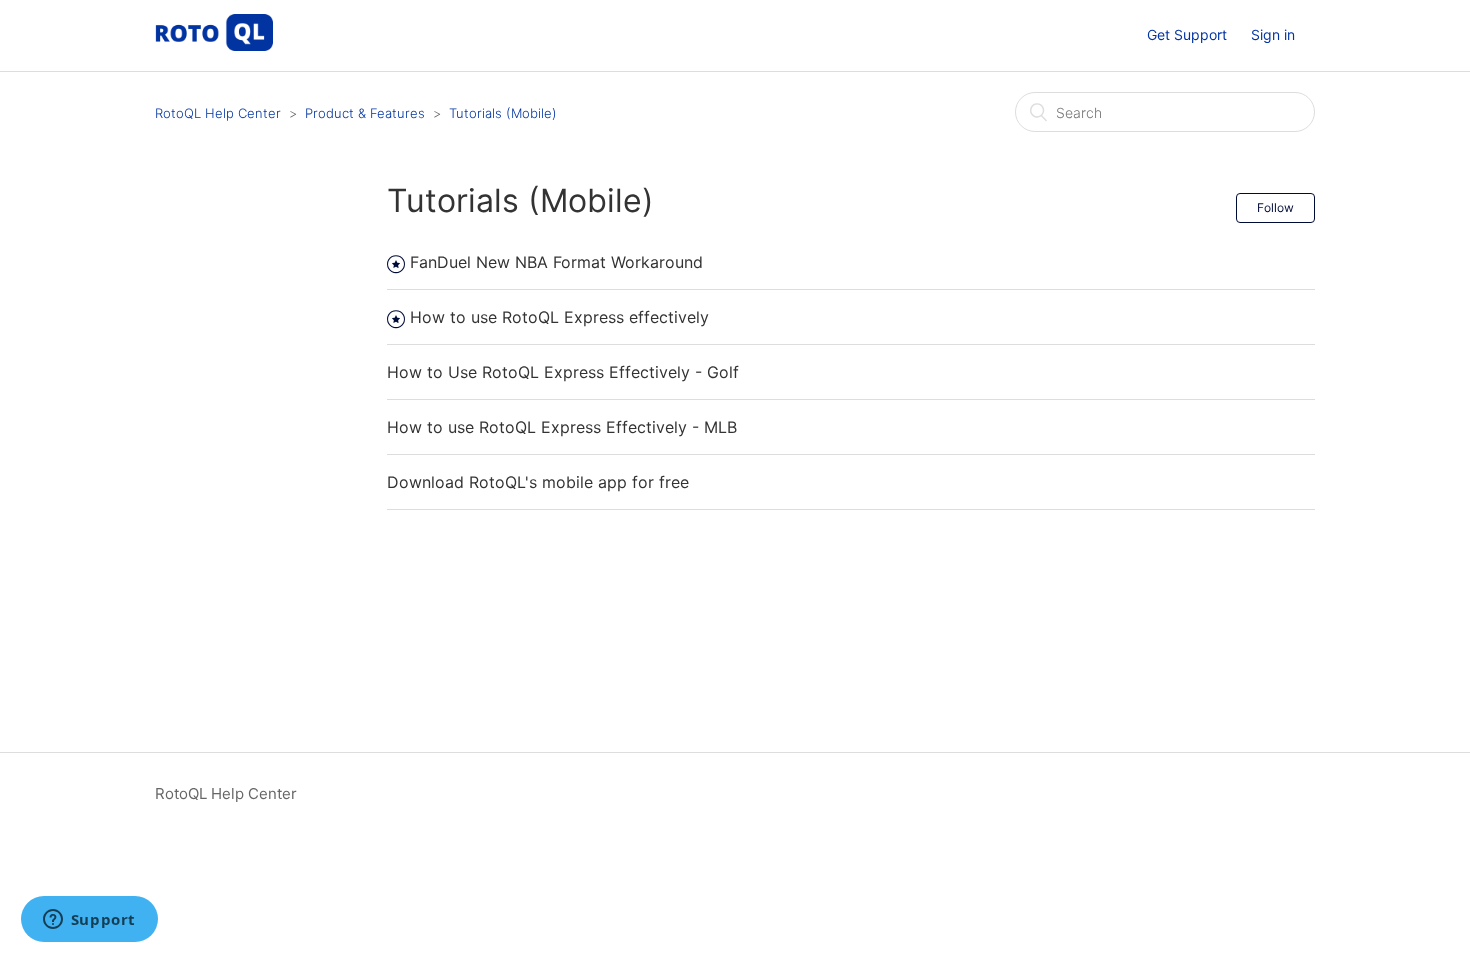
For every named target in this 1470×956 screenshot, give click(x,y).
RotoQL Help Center (218, 113)
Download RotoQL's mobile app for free (538, 482)
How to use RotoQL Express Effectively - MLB (562, 427)
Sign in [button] (1273, 34)
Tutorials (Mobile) (503, 113)
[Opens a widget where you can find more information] (89, 921)
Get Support (1187, 34)
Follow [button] (1275, 207)
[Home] (214, 45)
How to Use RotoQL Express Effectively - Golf (563, 372)
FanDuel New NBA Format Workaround (556, 262)
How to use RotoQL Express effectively (559, 317)
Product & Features (365, 113)
